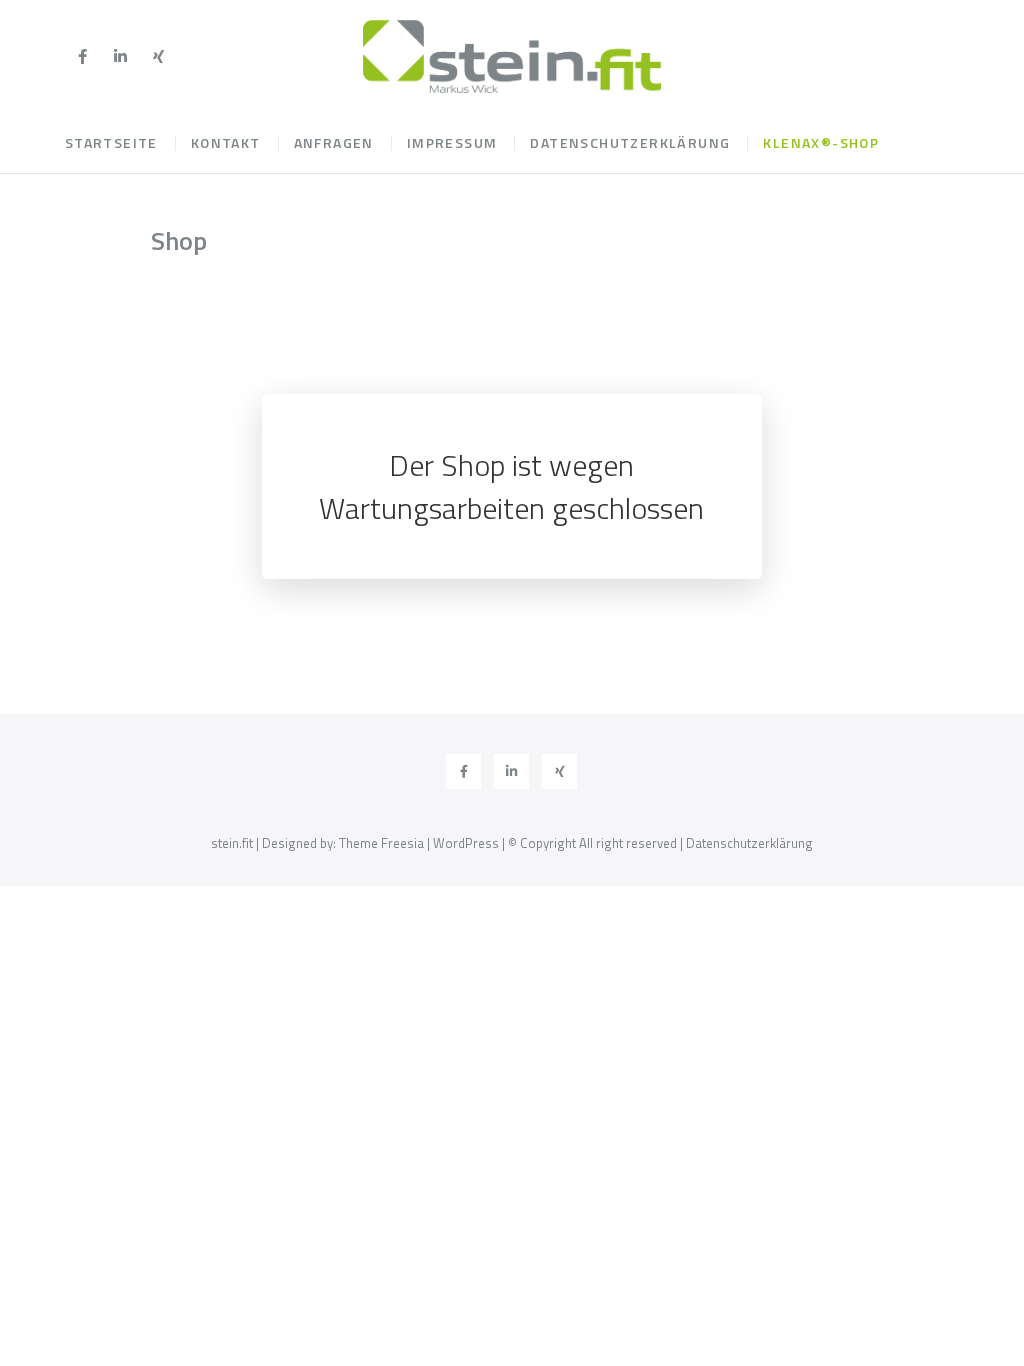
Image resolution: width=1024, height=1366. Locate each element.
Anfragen (334, 142)
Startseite (111, 142)
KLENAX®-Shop (821, 142)
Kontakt (226, 142)
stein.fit (232, 843)
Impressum (452, 142)
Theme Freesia (381, 843)
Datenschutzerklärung (630, 142)
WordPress (466, 843)
